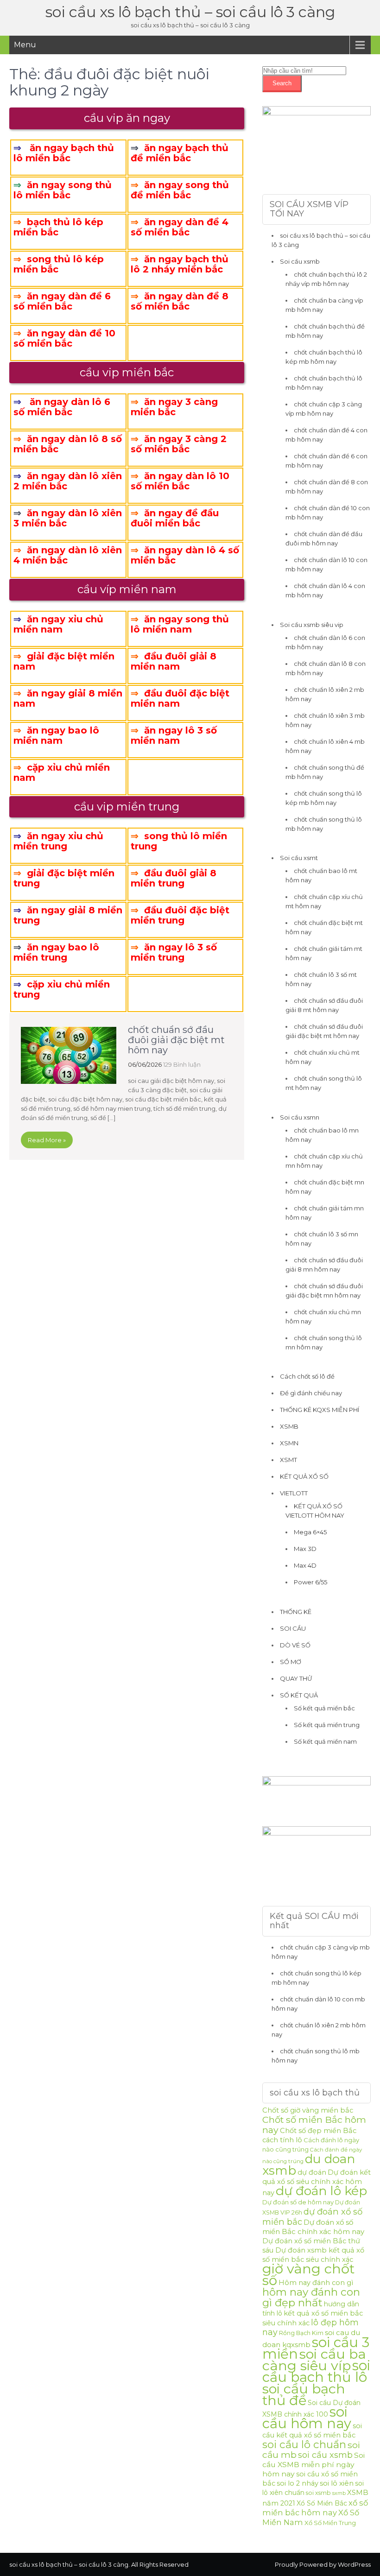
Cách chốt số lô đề (307, 1376)
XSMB (289, 1426)
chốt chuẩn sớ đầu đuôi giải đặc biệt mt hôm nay (176, 1040)
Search (282, 83)
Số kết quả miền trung (327, 1725)
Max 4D (305, 1565)
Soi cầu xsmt (299, 858)
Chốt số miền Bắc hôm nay (314, 2125)
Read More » (47, 1140)
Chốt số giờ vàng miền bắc (308, 2110)
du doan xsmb (309, 2165)
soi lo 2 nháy (298, 2483)
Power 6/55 (310, 1582)
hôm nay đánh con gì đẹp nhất (311, 2297)
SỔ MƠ (291, 1662)
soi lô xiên (337, 2483)
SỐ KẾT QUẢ (299, 1695)
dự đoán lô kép (321, 2191)
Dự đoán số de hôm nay (298, 2202)
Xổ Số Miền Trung (330, 2523)
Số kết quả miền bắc (324, 1708)
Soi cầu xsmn (300, 1117)
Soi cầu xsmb (300, 261)
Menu (25, 45)
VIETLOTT (294, 1493)
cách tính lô (282, 2140)
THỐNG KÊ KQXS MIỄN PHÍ (320, 1410)
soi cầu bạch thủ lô (316, 2371)
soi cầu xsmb (325, 2455)
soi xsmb (318, 2493)
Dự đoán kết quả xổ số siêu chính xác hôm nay (317, 2183)
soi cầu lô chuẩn (304, 2444)
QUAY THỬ (296, 1678)
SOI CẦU (293, 1628)
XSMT (288, 1460)
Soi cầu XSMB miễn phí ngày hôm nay (313, 2465)
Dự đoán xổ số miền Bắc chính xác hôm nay (313, 2227)
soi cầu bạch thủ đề (304, 2394)
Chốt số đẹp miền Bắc (318, 2131)
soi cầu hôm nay (307, 2418)
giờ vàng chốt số (308, 2274)
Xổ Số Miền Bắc (322, 2503)
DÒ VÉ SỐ (295, 1645)
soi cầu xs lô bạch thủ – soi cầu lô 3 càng (190, 12)
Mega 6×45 (310, 1532)
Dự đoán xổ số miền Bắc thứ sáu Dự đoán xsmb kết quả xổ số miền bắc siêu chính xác (313, 2250)
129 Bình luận (182, 1064)
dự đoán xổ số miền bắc (312, 2217)
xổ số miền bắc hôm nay (315, 2508)
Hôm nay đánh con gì (316, 2283)
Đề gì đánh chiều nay (311, 1393)
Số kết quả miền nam (325, 1741)
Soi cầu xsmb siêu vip (312, 625)
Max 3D (305, 1549)
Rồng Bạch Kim (301, 2333)
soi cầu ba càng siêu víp (314, 2360)
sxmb (339, 2493)
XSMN (289, 1443)
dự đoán (312, 2172)
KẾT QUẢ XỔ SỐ (304, 1476)
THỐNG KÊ (296, 1612)
